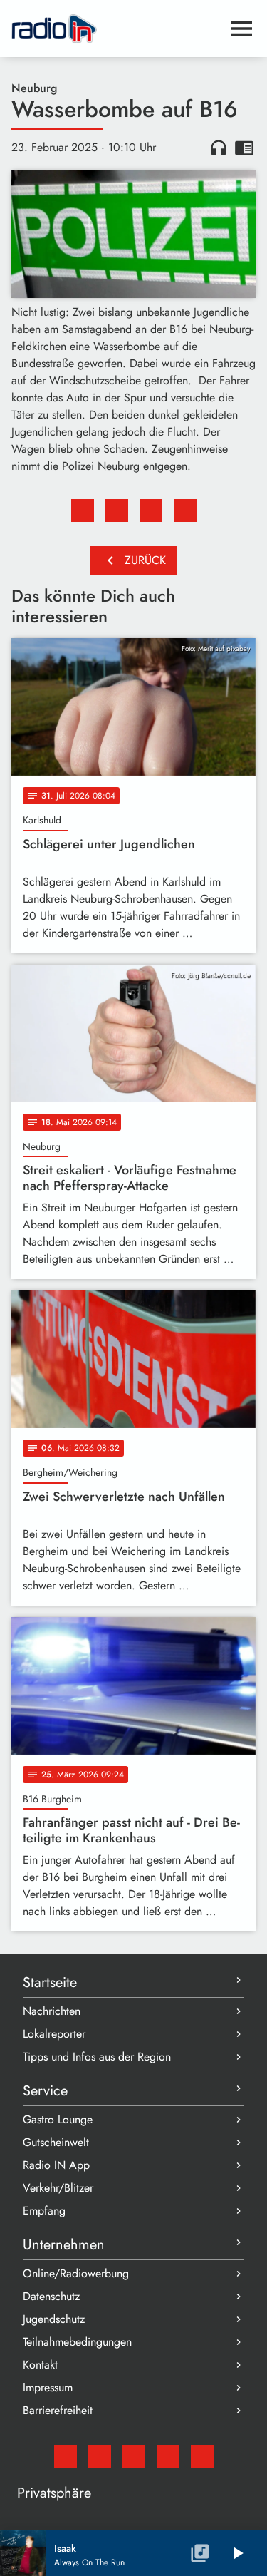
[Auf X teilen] (117, 510)
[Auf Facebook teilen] (83, 510)
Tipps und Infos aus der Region (97, 2057)
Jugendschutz (54, 2319)
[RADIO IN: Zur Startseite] (116, 29)
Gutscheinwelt (56, 2142)
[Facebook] (100, 2456)
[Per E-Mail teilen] (185, 510)
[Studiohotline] (202, 2456)
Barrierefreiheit (58, 2410)
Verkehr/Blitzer (58, 2188)
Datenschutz (51, 2296)
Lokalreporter (54, 2034)
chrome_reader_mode (244, 148)
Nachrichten (52, 2011)
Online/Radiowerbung (76, 2273)
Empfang (44, 2211)
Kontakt (40, 2365)
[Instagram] (134, 2456)
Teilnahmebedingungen (77, 2342)
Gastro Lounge (58, 2119)
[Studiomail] (66, 2456)
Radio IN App (56, 2165)
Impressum (48, 2387)
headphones (219, 148)
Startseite (50, 1982)
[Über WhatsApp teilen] (151, 510)
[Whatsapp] (168, 2456)
